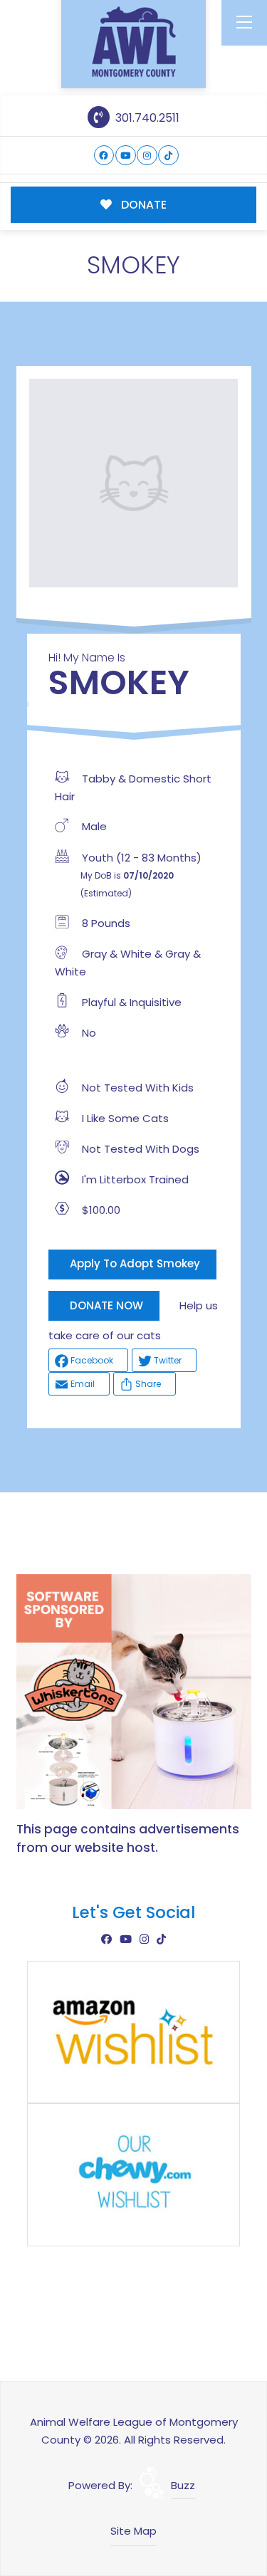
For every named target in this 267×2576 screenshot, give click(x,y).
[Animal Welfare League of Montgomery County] (134, 42)
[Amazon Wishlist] (134, 2031)
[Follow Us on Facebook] (104, 156)
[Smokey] (134, 483)
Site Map (133, 2531)
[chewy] (134, 2174)
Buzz (183, 2485)
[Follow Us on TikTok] (168, 156)
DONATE (142, 205)
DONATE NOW (106, 1305)
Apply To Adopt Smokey (135, 1263)
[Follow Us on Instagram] (147, 156)
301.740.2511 (146, 118)
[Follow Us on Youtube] (126, 156)
